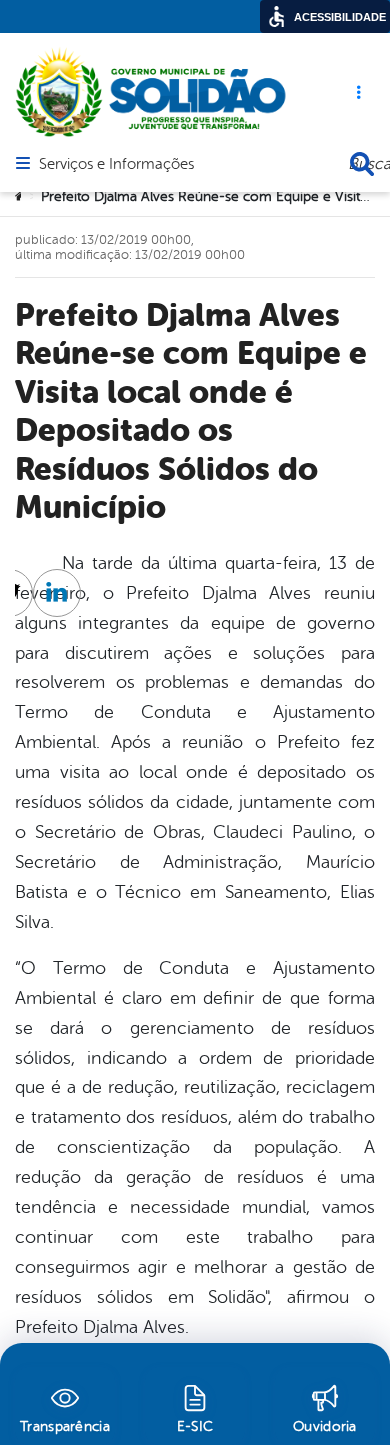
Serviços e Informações (116, 165)
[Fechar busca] (362, 164)
